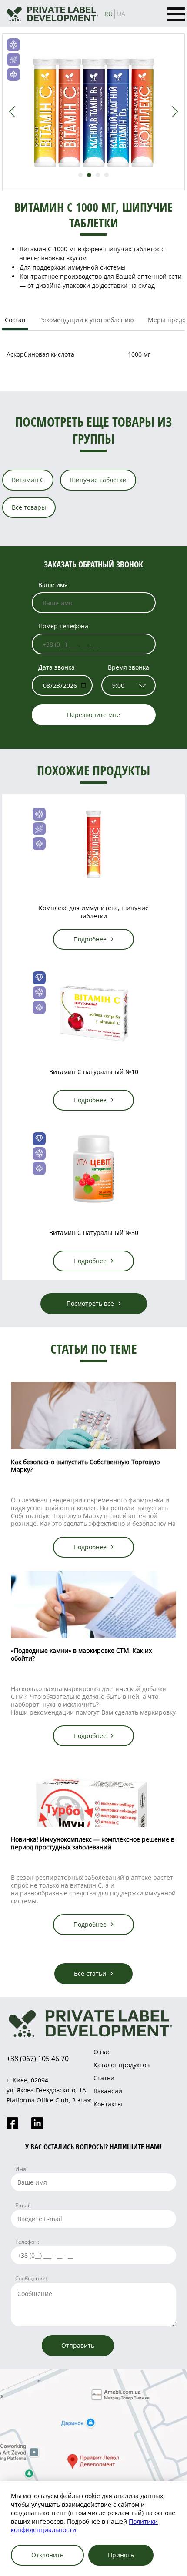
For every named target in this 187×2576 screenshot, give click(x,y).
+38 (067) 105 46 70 (38, 2059)
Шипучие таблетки (98, 480)
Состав (15, 320)
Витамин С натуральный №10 (94, 1072)
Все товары (29, 507)
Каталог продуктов (122, 2065)
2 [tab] (89, 175)
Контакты (108, 2104)
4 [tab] (107, 175)
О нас (102, 2052)
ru (109, 14)
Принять (121, 2555)
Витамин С (28, 480)
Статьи (104, 2078)
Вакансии (108, 2091)
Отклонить (47, 2555)
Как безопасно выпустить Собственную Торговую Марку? (85, 1466)
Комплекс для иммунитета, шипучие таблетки (94, 912)
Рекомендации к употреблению (87, 320)
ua (121, 14)
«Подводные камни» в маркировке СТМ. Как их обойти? (81, 1654)
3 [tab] (98, 175)
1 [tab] (80, 175)
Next (175, 112)
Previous (12, 112)
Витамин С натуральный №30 (94, 1233)
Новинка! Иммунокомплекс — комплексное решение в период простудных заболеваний (93, 1843)
